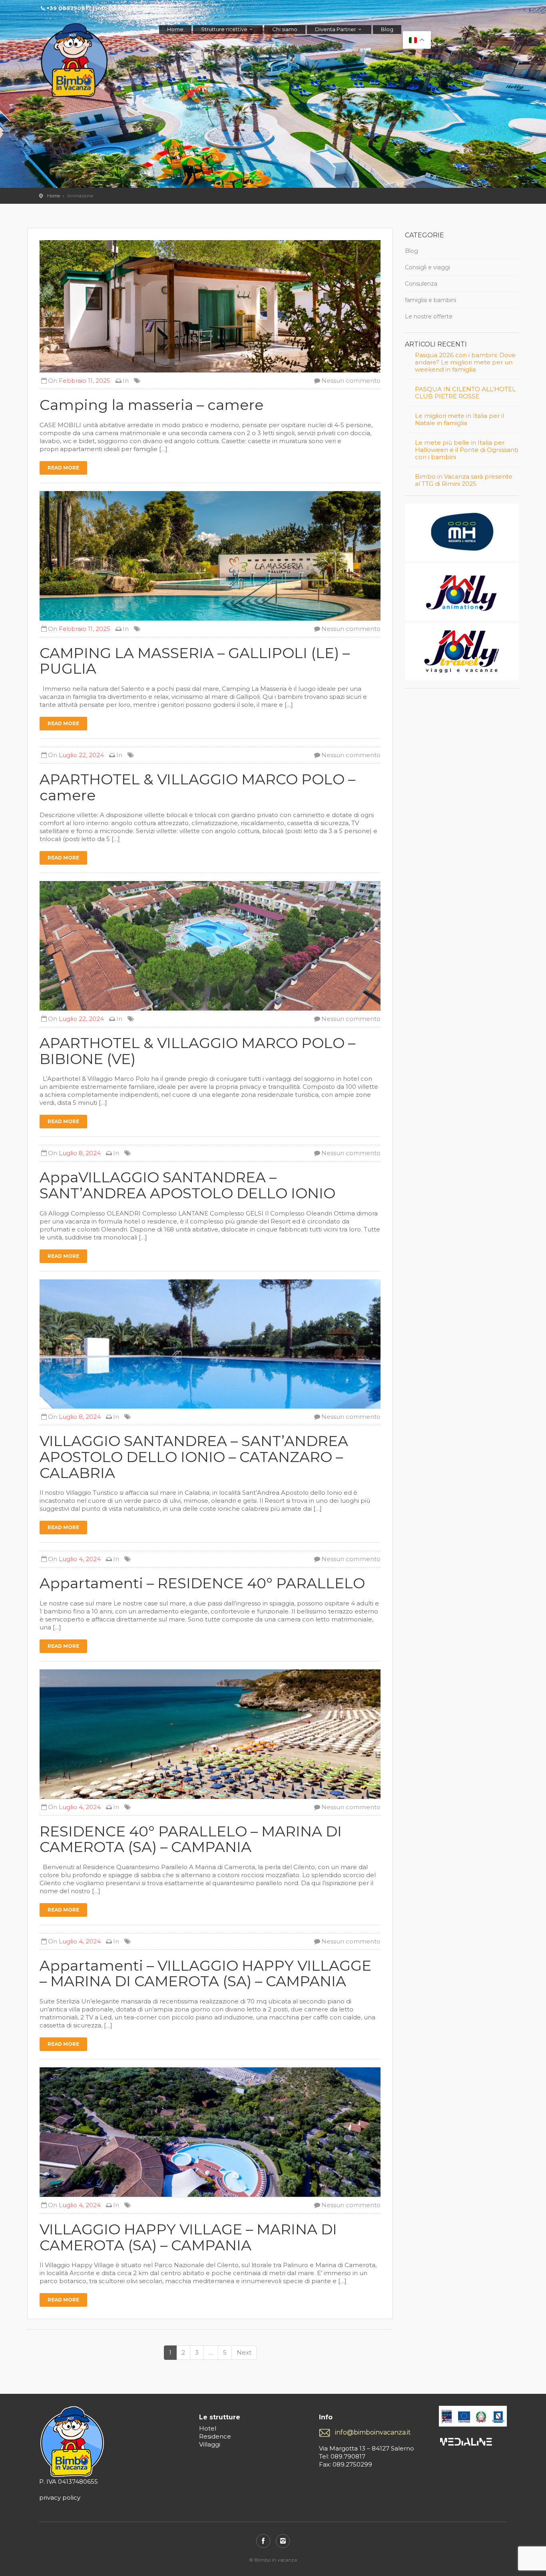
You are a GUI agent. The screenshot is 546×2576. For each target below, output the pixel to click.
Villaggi (210, 2444)
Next (244, 2352)
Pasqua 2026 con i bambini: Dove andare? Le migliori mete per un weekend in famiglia (465, 362)
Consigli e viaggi (427, 267)
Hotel (208, 2428)
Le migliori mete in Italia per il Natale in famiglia (459, 420)
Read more (63, 468)
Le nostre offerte (429, 316)
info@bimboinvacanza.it (373, 2432)
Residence (215, 2436)
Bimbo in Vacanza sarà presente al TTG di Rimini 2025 (464, 480)
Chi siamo (285, 29)
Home (175, 29)
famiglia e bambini (430, 300)
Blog (387, 29)
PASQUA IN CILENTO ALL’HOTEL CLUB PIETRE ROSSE (465, 393)
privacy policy (60, 2497)
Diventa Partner (336, 29)
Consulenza (421, 284)
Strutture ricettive (224, 29)
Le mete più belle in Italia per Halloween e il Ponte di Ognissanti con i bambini (466, 450)
